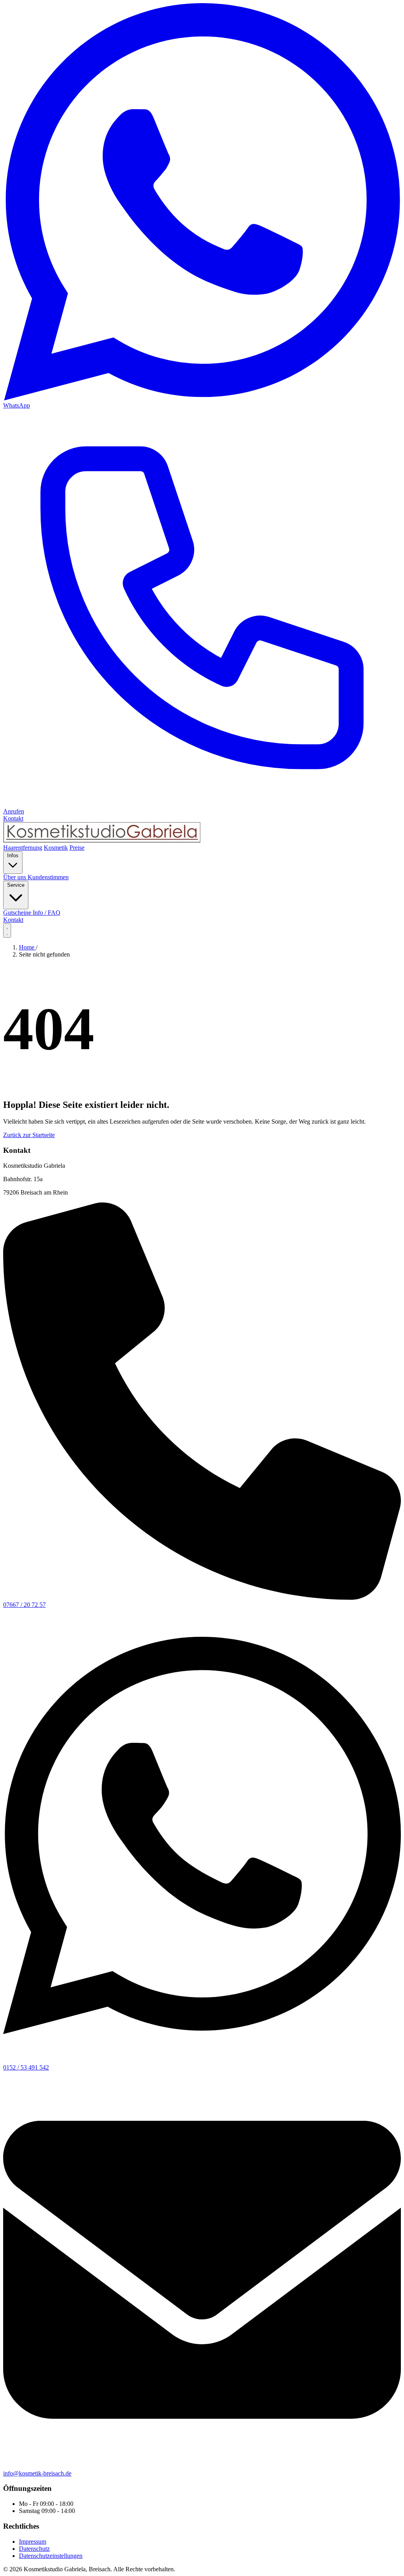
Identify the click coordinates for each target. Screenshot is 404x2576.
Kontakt (13, 920)
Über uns (15, 877)
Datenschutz (34, 2549)
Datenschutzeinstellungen (51, 2556)
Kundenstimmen (48, 877)
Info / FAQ (47, 913)
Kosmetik (56, 848)
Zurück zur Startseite (29, 1135)
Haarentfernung (23, 848)
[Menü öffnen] (7, 931)
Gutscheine (18, 913)
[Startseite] (202, 833)
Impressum (33, 2542)
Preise (77, 848)
